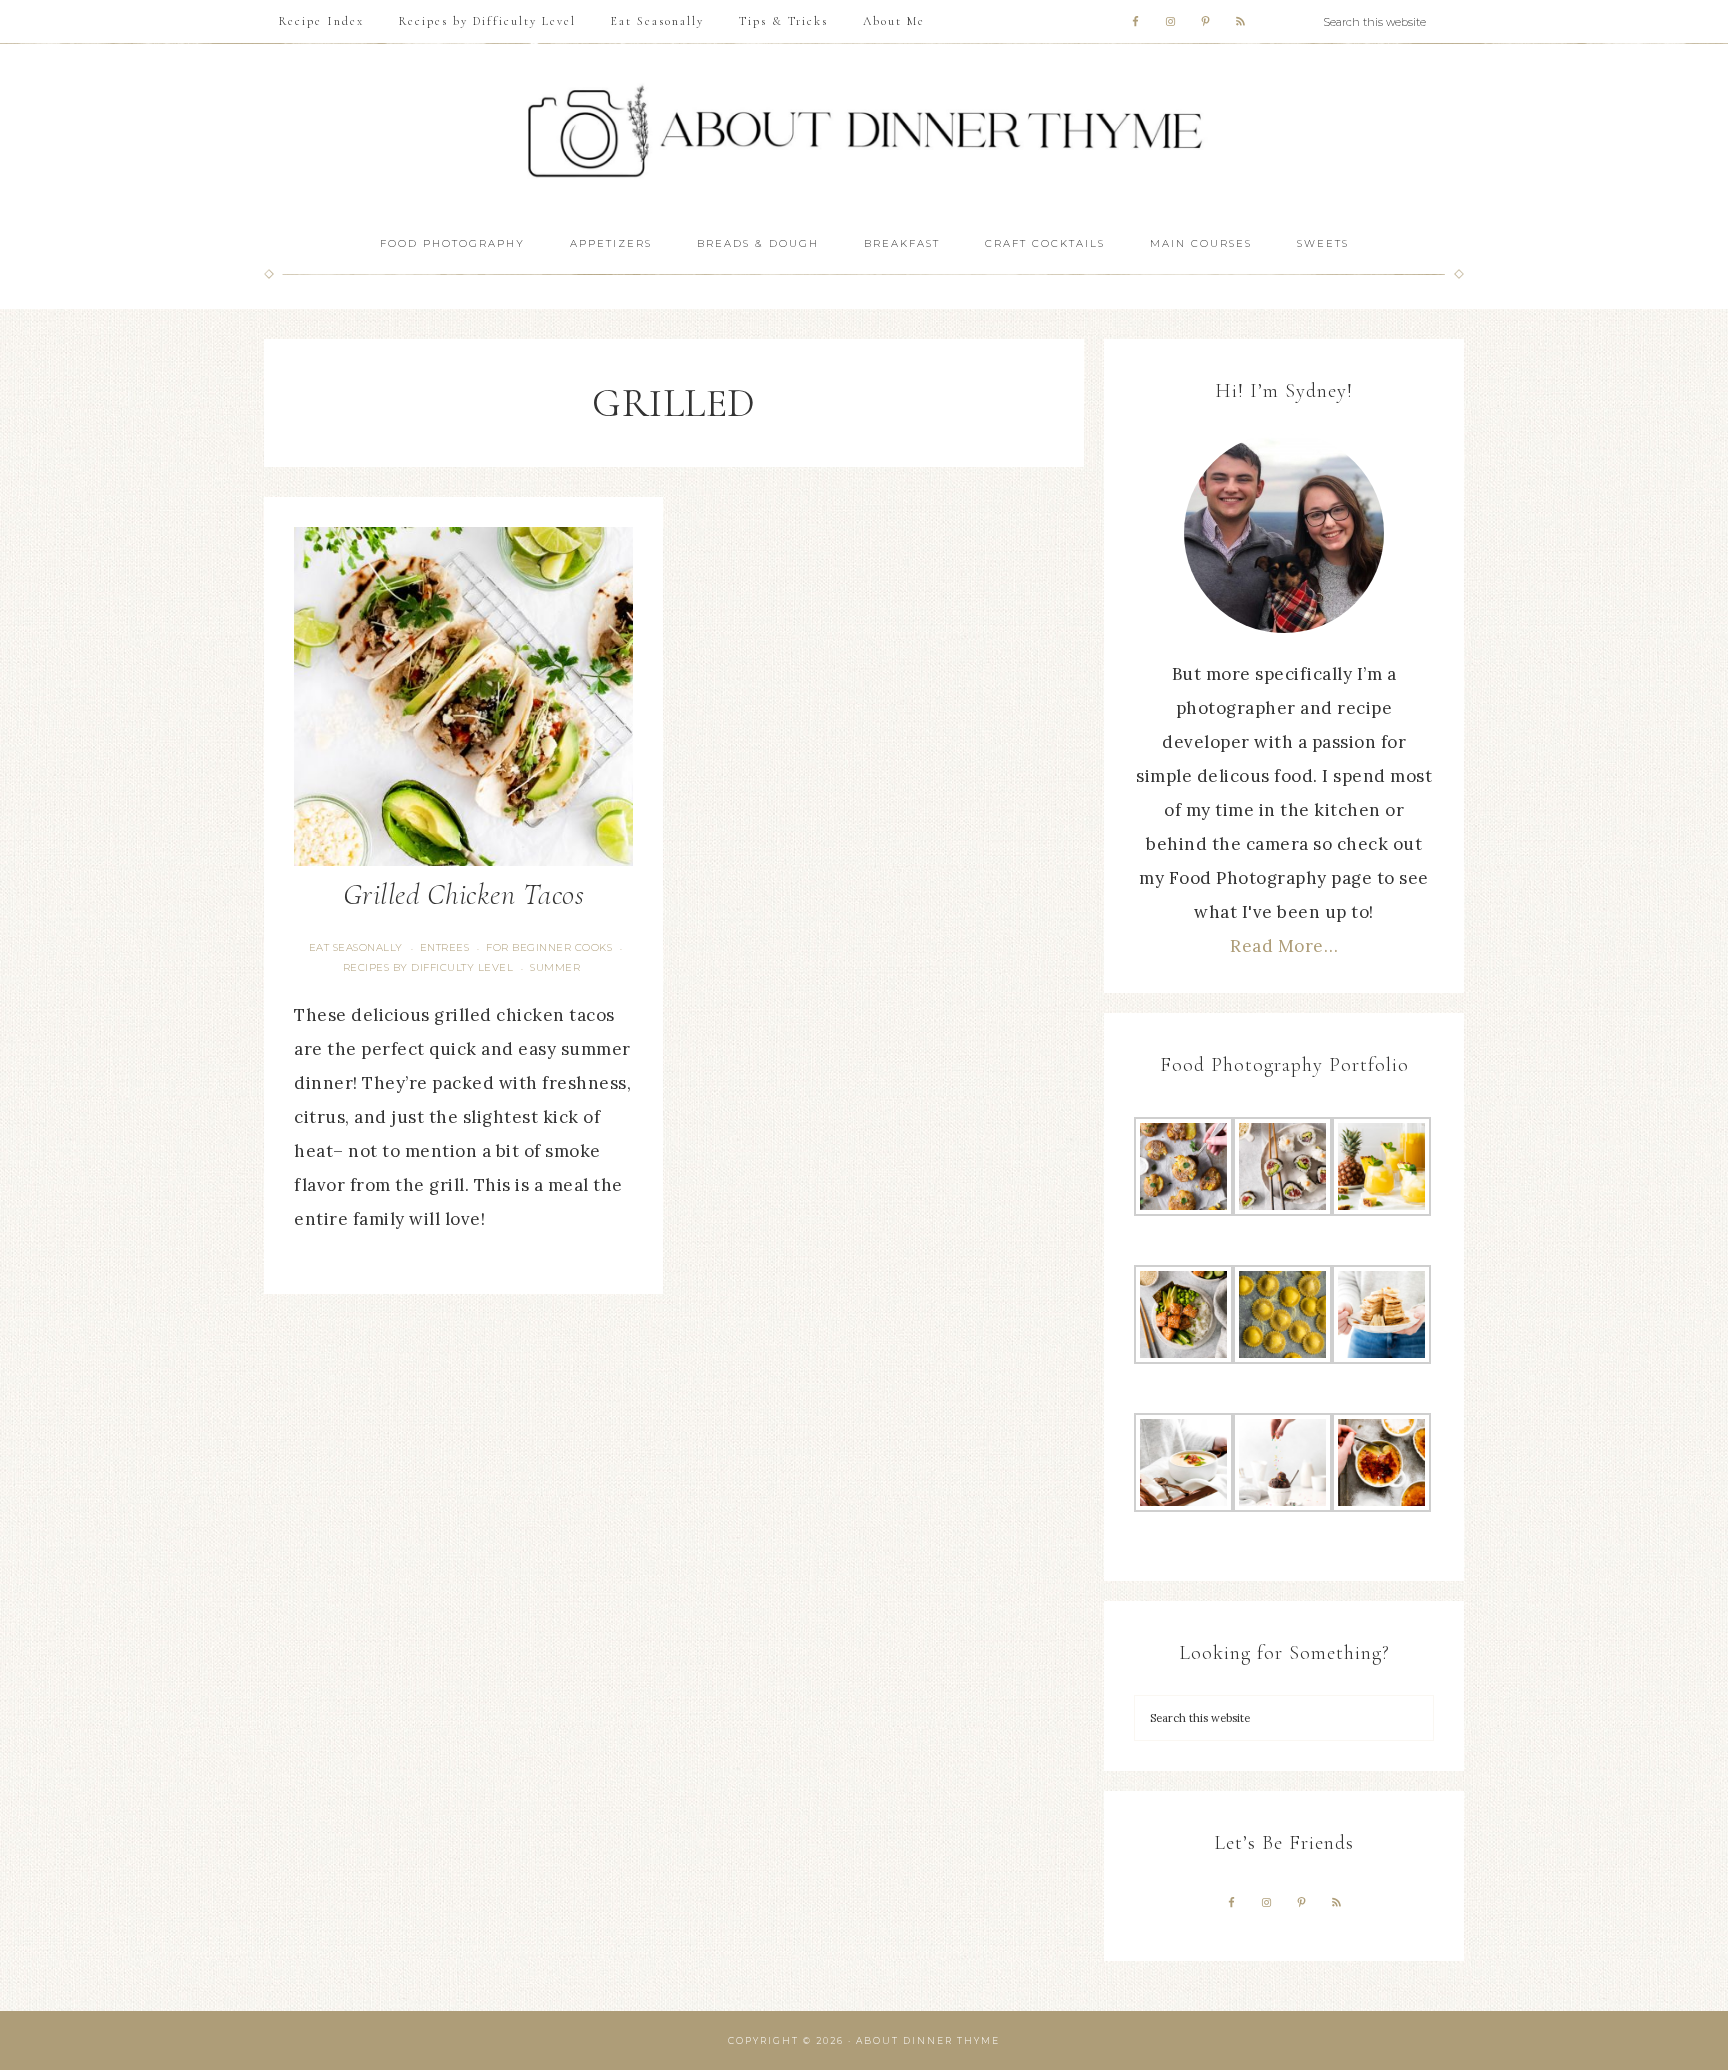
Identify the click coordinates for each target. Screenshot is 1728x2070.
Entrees (445, 947)
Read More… (1284, 946)
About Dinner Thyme (864, 131)
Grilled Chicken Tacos (464, 894)
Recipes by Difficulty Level (428, 967)
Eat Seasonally (356, 947)
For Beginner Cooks (549, 947)
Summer (555, 967)
